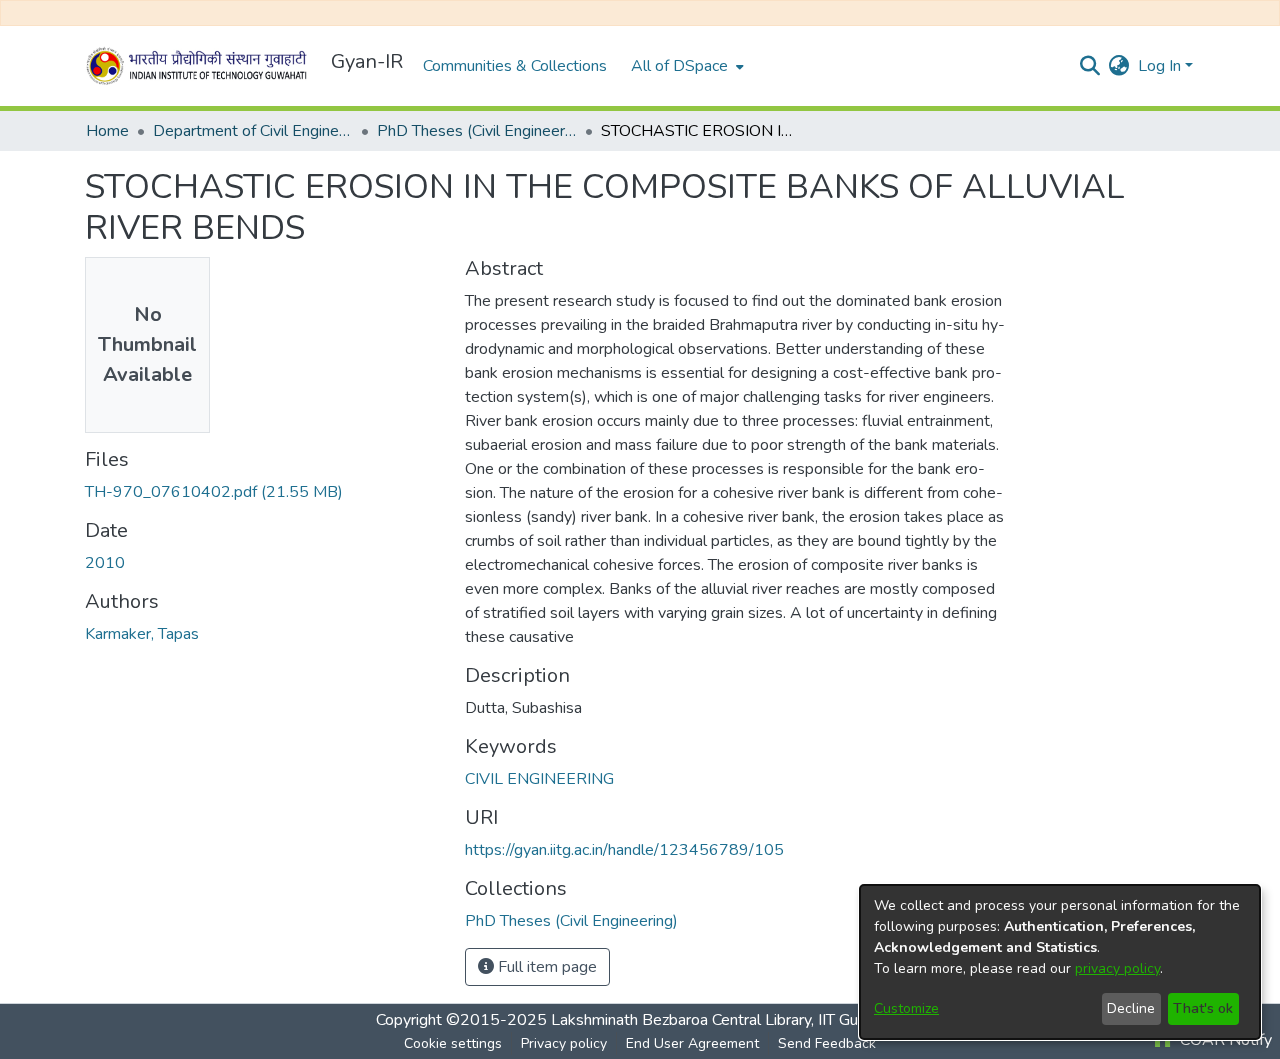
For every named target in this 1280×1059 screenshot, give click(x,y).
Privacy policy (564, 1043)
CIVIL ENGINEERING (539, 779)
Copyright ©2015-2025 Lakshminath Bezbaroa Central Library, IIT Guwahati (640, 1020)
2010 (105, 563)
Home (107, 131)
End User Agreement (692, 1043)
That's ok (1203, 1008)
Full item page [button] (545, 967)
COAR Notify (1224, 1040)
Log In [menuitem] (1159, 66)
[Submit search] (1090, 66)
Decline (1131, 1008)
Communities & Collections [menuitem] (515, 66)
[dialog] (1060, 962)
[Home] (200, 66)
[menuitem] (685, 66)
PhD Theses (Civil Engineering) (477, 131)
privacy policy (1117, 968)
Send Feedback (827, 1043)
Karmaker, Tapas (142, 634)
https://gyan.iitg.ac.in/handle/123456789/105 (624, 850)
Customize (906, 1008)
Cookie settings (453, 1043)
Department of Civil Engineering (253, 131)
